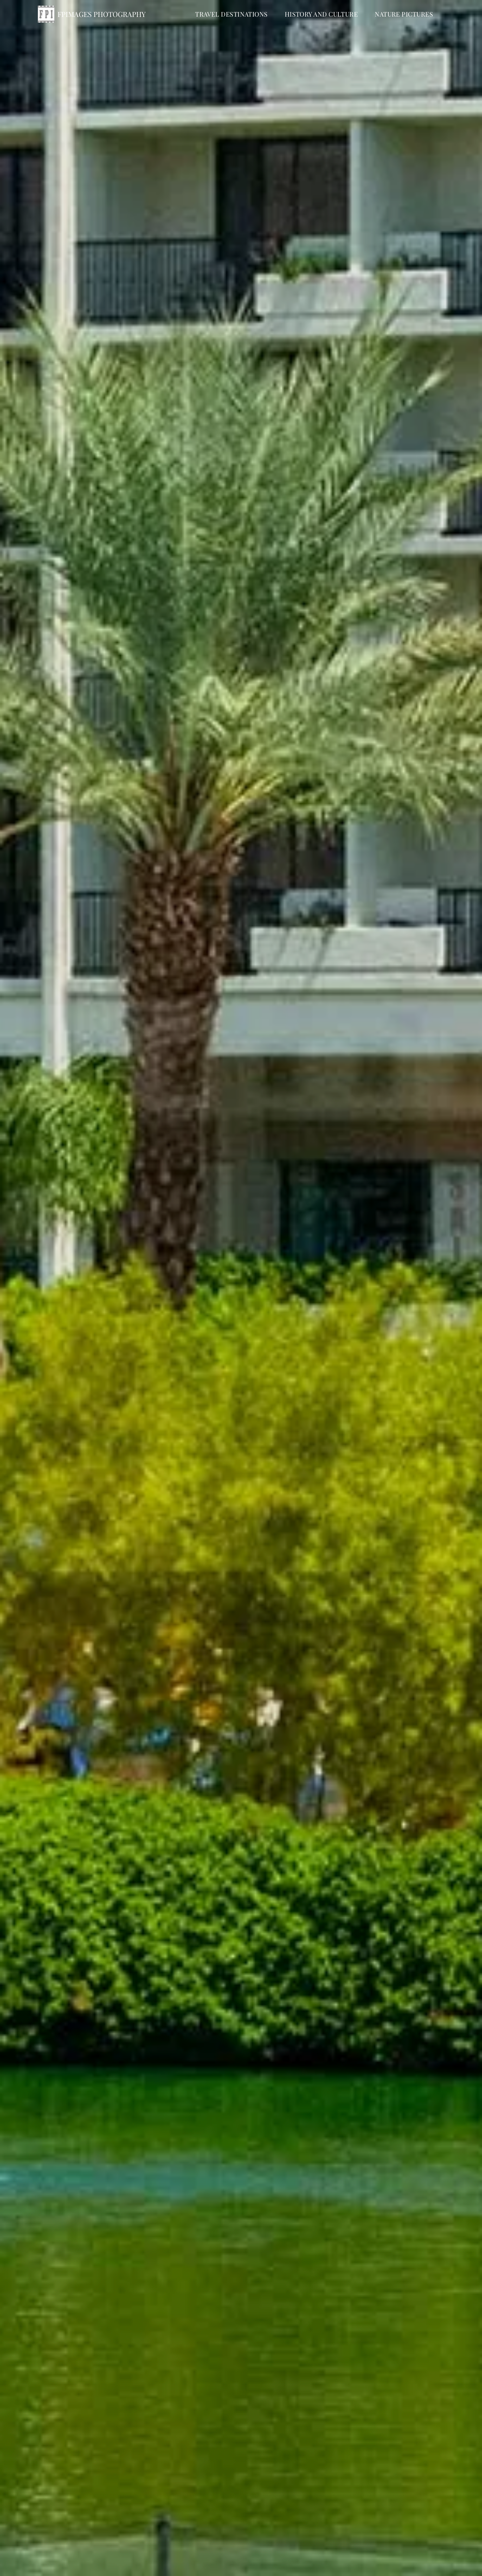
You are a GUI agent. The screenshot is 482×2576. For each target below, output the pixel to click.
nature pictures (404, 14)
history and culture (321, 14)
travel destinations (231, 14)
